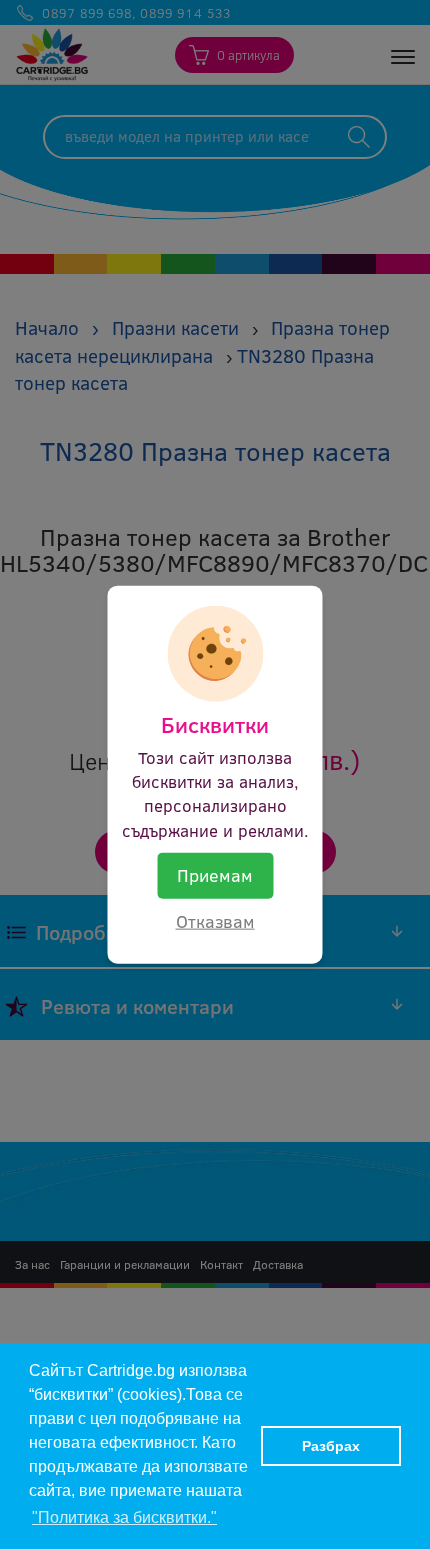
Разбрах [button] (331, 1446)
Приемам (215, 874)
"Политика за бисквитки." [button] (124, 1517)
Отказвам (215, 920)
